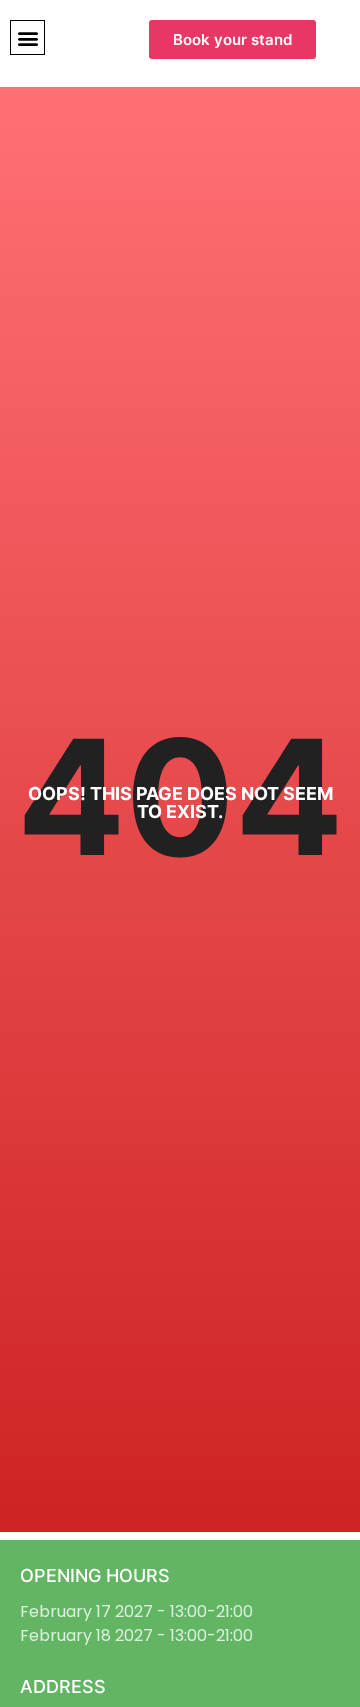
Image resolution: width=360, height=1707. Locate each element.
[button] (27, 37)
